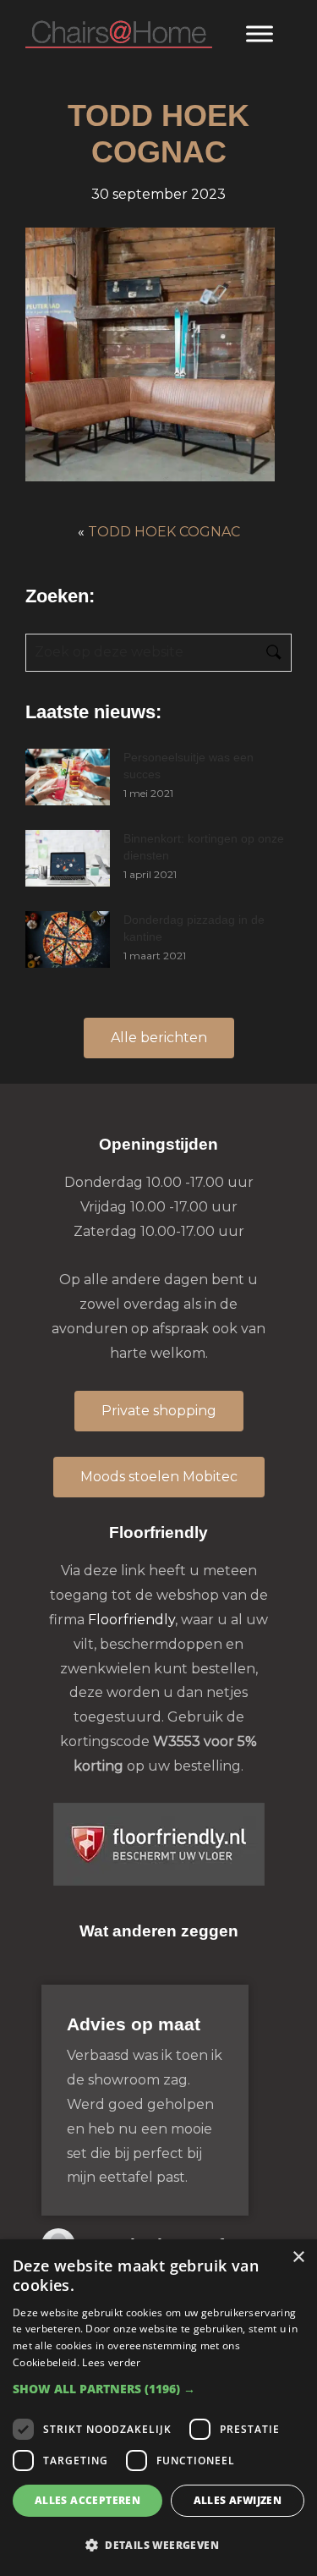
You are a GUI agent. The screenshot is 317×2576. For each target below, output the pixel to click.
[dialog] (158, 2408)
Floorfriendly (131, 1620)
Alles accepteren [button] (87, 2500)
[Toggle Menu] (260, 33)
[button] (158, 2389)
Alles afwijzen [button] (238, 2500)
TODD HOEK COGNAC (164, 532)
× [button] (298, 2257)
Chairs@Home (119, 35)
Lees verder (111, 2362)
